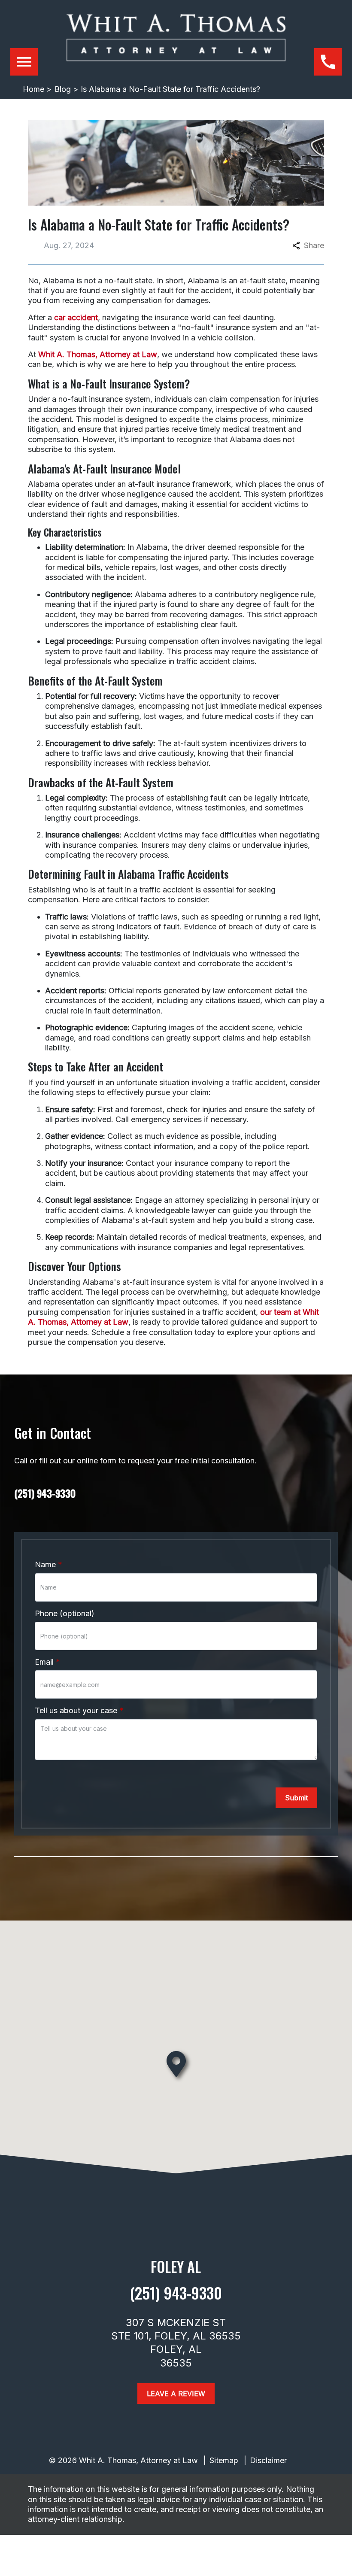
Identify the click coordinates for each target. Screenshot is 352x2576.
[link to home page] (176, 45)
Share (314, 245)
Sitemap (224, 2460)
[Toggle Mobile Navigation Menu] (24, 62)
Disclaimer (268, 2460)
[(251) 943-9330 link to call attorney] (328, 62)
